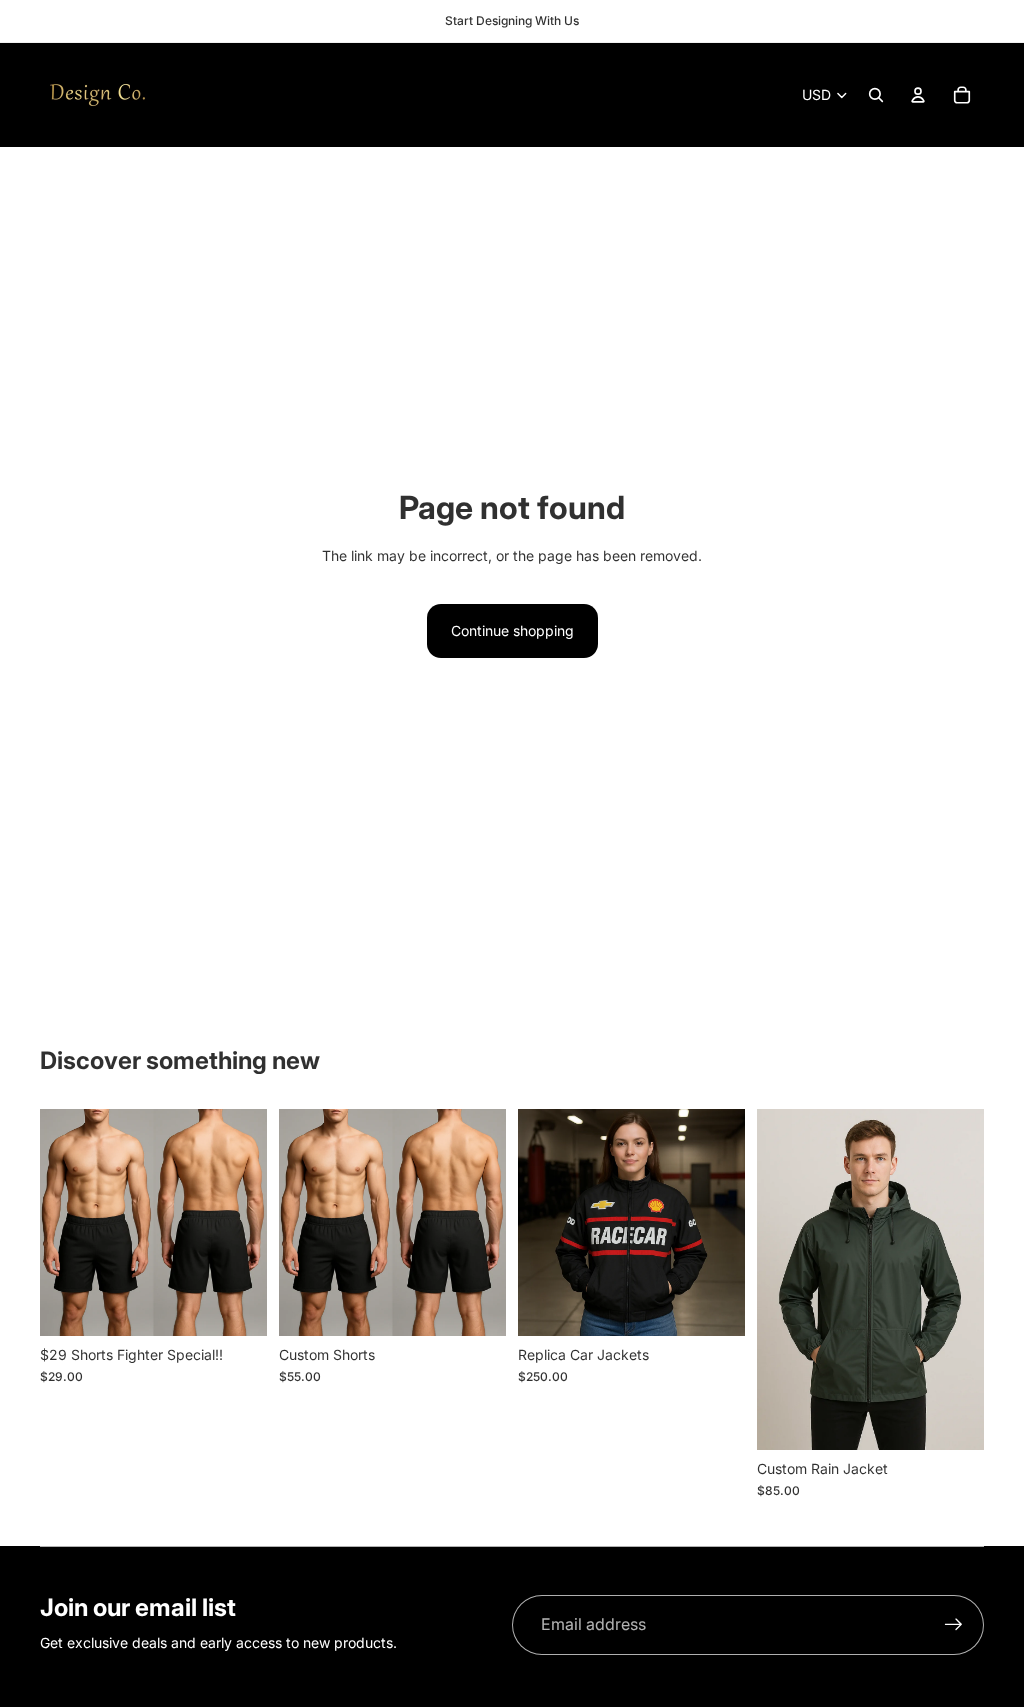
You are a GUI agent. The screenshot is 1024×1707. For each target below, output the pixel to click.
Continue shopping (512, 630)
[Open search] (876, 95)
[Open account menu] (918, 95)
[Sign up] (954, 1625)
